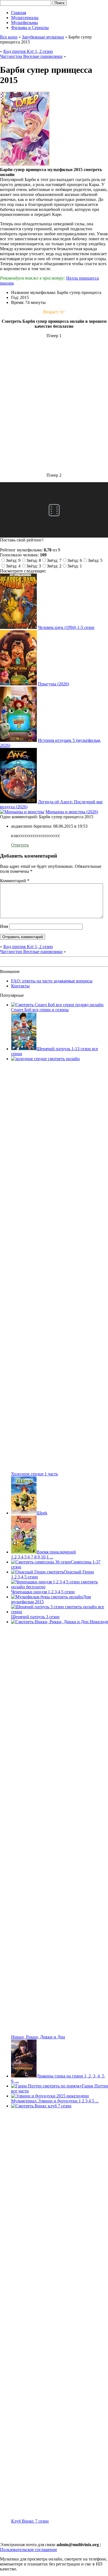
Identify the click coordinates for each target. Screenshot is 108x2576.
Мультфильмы (25, 23)
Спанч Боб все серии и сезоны (40, 1010)
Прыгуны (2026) (53, 684)
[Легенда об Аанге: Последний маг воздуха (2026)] (18, 802)
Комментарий (15, 881)
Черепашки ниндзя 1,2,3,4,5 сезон (43, 1592)
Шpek (42, 1513)
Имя (4, 926)
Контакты (20, 986)
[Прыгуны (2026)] (18, 684)
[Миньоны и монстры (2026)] (22, 812)
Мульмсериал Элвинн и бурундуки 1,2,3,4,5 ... (55, 2101)
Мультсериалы (25, 18)
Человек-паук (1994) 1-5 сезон (66, 627)
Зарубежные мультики (43, 37)
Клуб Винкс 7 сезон (30, 2521)
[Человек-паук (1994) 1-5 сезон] (18, 627)
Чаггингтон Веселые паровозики (31, 56)
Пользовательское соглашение (29, 2550)
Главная (19, 13)
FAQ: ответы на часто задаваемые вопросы (52, 981)
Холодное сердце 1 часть (34, 1474)
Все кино (9, 37)
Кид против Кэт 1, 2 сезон (28, 51)
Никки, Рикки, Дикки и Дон (38, 2037)
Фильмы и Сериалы (30, 28)
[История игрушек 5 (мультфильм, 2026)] (18, 740)
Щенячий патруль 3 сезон (35, 1617)
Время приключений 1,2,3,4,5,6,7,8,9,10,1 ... (43, 1554)
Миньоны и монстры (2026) (72, 812)
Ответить (20, 845)
